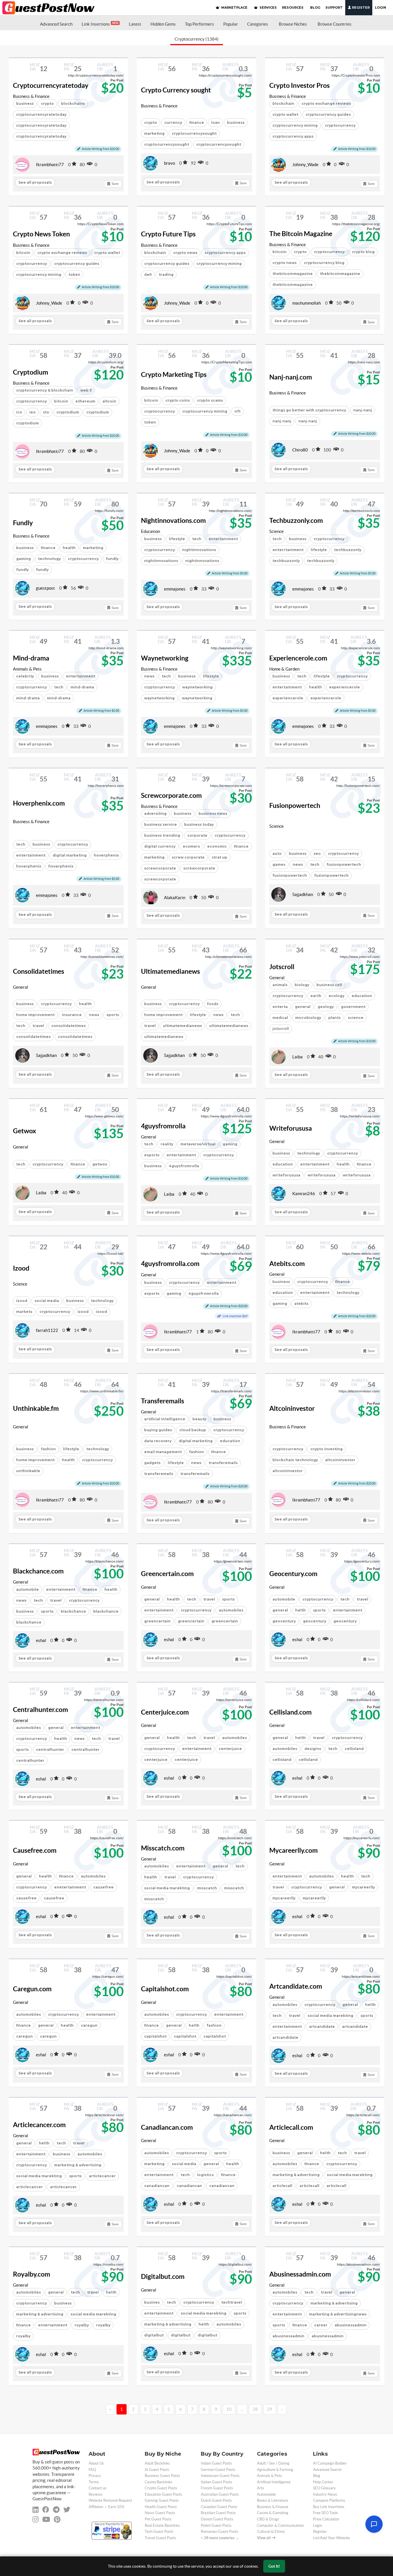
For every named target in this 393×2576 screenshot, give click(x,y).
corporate (197, 835)
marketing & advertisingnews (338, 2314)
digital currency (160, 846)
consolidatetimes (68, 1026)
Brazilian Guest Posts (218, 2513)
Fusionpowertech (295, 806)
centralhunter (50, 1750)
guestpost (45, 588)
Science (276, 531)
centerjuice (230, 1749)
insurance (72, 1015)
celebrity (25, 676)
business (25, 104)
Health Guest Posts (161, 2507)
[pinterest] (57, 2519)
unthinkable (28, 1471)
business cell (329, 985)
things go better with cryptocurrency (309, 410)
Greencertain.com (167, 1574)
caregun (89, 2025)
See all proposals (35, 182)
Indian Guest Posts (216, 2463)
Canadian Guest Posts (219, 2507)
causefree (103, 1887)
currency (173, 123)
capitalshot (155, 2036)
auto (277, 854)
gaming (23, 559)
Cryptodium (30, 372)
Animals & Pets (27, 669)
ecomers (191, 846)
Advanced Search (56, 24)
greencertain (157, 1621)
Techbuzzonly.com (296, 521)
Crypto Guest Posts (161, 2488)
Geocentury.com (293, 1574)
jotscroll (281, 1029)
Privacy (95, 2476)
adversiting (155, 814)
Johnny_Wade (305, 165)
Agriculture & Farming (275, 2470)
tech (197, 539)
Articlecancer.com (39, 2125)
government (353, 1007)
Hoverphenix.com (39, 803)
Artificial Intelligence (274, 2482)
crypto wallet (285, 114)
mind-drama (28, 698)
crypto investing (327, 1449)
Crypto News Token (41, 234)
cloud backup (193, 1430)
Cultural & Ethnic (271, 2532)
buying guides (158, 1430)
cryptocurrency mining (295, 125)
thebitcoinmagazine (293, 274)
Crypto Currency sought (176, 90)
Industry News (325, 2494)
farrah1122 (47, 1330)
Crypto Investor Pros (299, 86)
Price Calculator (326, 2519)
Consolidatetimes (39, 971)
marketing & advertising (78, 2165)
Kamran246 (304, 1194)
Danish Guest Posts (217, 2519)
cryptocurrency (340, 125)
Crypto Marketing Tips (174, 375)
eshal (41, 1640)
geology (326, 1007)
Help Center (323, 2482)
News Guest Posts (160, 2513)
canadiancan (157, 2186)
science (356, 1018)
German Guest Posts (218, 2470)
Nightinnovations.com (173, 521)
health (69, 548)
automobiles (231, 1610)
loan (215, 123)
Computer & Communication (280, 2525)
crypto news (185, 253)
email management (163, 1452)
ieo (33, 412)
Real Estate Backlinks (162, 2525)
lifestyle (177, 539)
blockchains (73, 104)
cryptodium (68, 412)
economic (217, 846)
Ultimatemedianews (170, 971)
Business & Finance (31, 96)
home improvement (35, 1015)
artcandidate (322, 2027)
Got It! (274, 2566)
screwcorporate (160, 868)
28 (255, 2409)
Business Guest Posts (162, 2476)
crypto (47, 104)
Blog (317, 2476)
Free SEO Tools (326, 2513)
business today (199, 824)
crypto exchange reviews (326, 104)
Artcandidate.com (296, 1986)
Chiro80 (300, 450)
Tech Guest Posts (159, 2532)
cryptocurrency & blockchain (45, 390)
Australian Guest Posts (220, 2494)
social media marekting (167, 1888)
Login (380, 7)
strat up (220, 857)
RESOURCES (293, 7)
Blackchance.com (38, 1571)
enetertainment (70, 1887)
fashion (48, 1449)
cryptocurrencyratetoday (41, 114)
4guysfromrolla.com (170, 1264)
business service (161, 824)
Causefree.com (35, 1850)
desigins (313, 1749)
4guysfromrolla (163, 1126)
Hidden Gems (163, 24)
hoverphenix (106, 855)
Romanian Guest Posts (220, 2532)
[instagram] (36, 2519)
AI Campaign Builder (330, 2463)
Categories (258, 24)
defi (148, 275)
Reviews (96, 2494)
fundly (112, 559)
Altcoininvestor (292, 1408)
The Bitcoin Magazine (301, 234)
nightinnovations (199, 550)
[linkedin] (36, 2510)
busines (152, 2302)
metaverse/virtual (198, 1144)
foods (213, 1004)
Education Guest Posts (163, 2494)
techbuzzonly (286, 561)
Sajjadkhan (303, 894)
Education (150, 531)
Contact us (98, 2488)
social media (47, 1301)
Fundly (23, 523)
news (149, 676)
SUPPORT (334, 7)
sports (113, 1015)
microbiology (308, 1018)
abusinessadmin (351, 2325)
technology (49, 559)
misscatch (207, 1888)
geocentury (284, 1621)
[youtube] (46, 2519)
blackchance (73, 1611)
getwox (100, 1164)
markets (24, 1312)
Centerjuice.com (165, 1712)
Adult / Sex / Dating (273, 2463)
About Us (96, 2463)
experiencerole (288, 698)
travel (38, 1026)
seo (317, 854)
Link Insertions (100, 24)
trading (166, 275)
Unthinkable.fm (36, 1408)
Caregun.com (32, 1989)
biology (302, 985)
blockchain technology (295, 1460)
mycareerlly (363, 1887)
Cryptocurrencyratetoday (51, 86)
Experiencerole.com (298, 658)
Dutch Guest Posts (216, 2500)
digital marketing (70, 855)
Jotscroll (282, 967)
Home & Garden (284, 669)
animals (280, 985)
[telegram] (56, 2510)
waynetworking (197, 687)
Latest (135, 24)
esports (152, 1155)
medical (280, 1018)
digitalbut (154, 2335)
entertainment (287, 687)
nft (237, 411)
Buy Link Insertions (329, 2507)
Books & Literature (272, 2500)
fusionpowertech (344, 864)
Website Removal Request (110, 2500)
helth (301, 1610)
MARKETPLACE (234, 7)
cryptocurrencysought (194, 133)
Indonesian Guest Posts (220, 2476)
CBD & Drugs (268, 2519)
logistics (205, 2175)
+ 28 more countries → (220, 2538)
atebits (301, 1304)
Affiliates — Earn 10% (106, 2507)
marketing (154, 133)
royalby (82, 2325)
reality (167, 1144)
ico (19, 412)
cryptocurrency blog (324, 263)
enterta (280, 1007)
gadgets (152, 1463)
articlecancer (102, 2176)
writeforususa (286, 1175)
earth (316, 996)
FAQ (92, 2470)
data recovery (158, 1441)
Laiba (297, 1057)
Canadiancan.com (167, 2127)
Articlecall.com (291, 2127)
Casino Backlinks (159, 2482)
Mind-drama (31, 658)
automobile (27, 1589)
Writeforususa (291, 1128)
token (74, 275)
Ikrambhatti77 (50, 165)
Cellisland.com (290, 1712)
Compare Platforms (329, 2500)
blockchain (283, 104)
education (283, 1164)
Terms (94, 2482)
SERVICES (268, 7)
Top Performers (200, 24)
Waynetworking (165, 658)
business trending (162, 835)
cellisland (354, 1749)
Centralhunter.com (40, 1710)
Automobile (266, 2494)
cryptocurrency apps (293, 136)
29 (270, 2409)
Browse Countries (335, 24)
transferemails (223, 1463)
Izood (21, 1268)
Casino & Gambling (273, 2513)
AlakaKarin (175, 898)
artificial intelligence (165, 1419)
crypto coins (178, 400)
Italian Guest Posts (216, 2482)
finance (197, 123)
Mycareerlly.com (293, 1850)
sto (46, 412)
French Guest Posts (217, 2488)
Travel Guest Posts (160, 2538)
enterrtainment (288, 550)
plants (334, 1018)
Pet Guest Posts (158, 2519)
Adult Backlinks (157, 2463)
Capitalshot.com (165, 1989)
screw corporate (188, 857)
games (279, 864)
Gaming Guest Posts (162, 2500)
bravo (169, 163)
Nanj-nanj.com (291, 377)
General (21, 987)
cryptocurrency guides (328, 114)
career (321, 2325)
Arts (261, 2488)
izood (22, 1301)
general (303, 1007)
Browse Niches (293, 24)
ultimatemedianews (182, 1026)
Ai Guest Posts (157, 2470)
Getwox (24, 1131)
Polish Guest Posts (216, 2525)
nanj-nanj (363, 410)
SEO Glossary (324, 2488)
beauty (199, 1419)
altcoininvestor (340, 1460)
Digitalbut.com (163, 2277)
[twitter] (67, 2510)
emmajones (175, 589)
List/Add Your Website (331, 2538)
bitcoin (23, 253)
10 (229, 2409)
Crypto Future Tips (168, 234)
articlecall (282, 2186)
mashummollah (307, 303)
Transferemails (163, 1401)
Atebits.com (287, 1264)
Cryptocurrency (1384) (197, 39)
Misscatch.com (163, 1848)
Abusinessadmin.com (300, 2274)
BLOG (315, 7)
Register (360, 7)
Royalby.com (32, 2274)
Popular (231, 24)
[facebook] (46, 2510)
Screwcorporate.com (171, 796)
